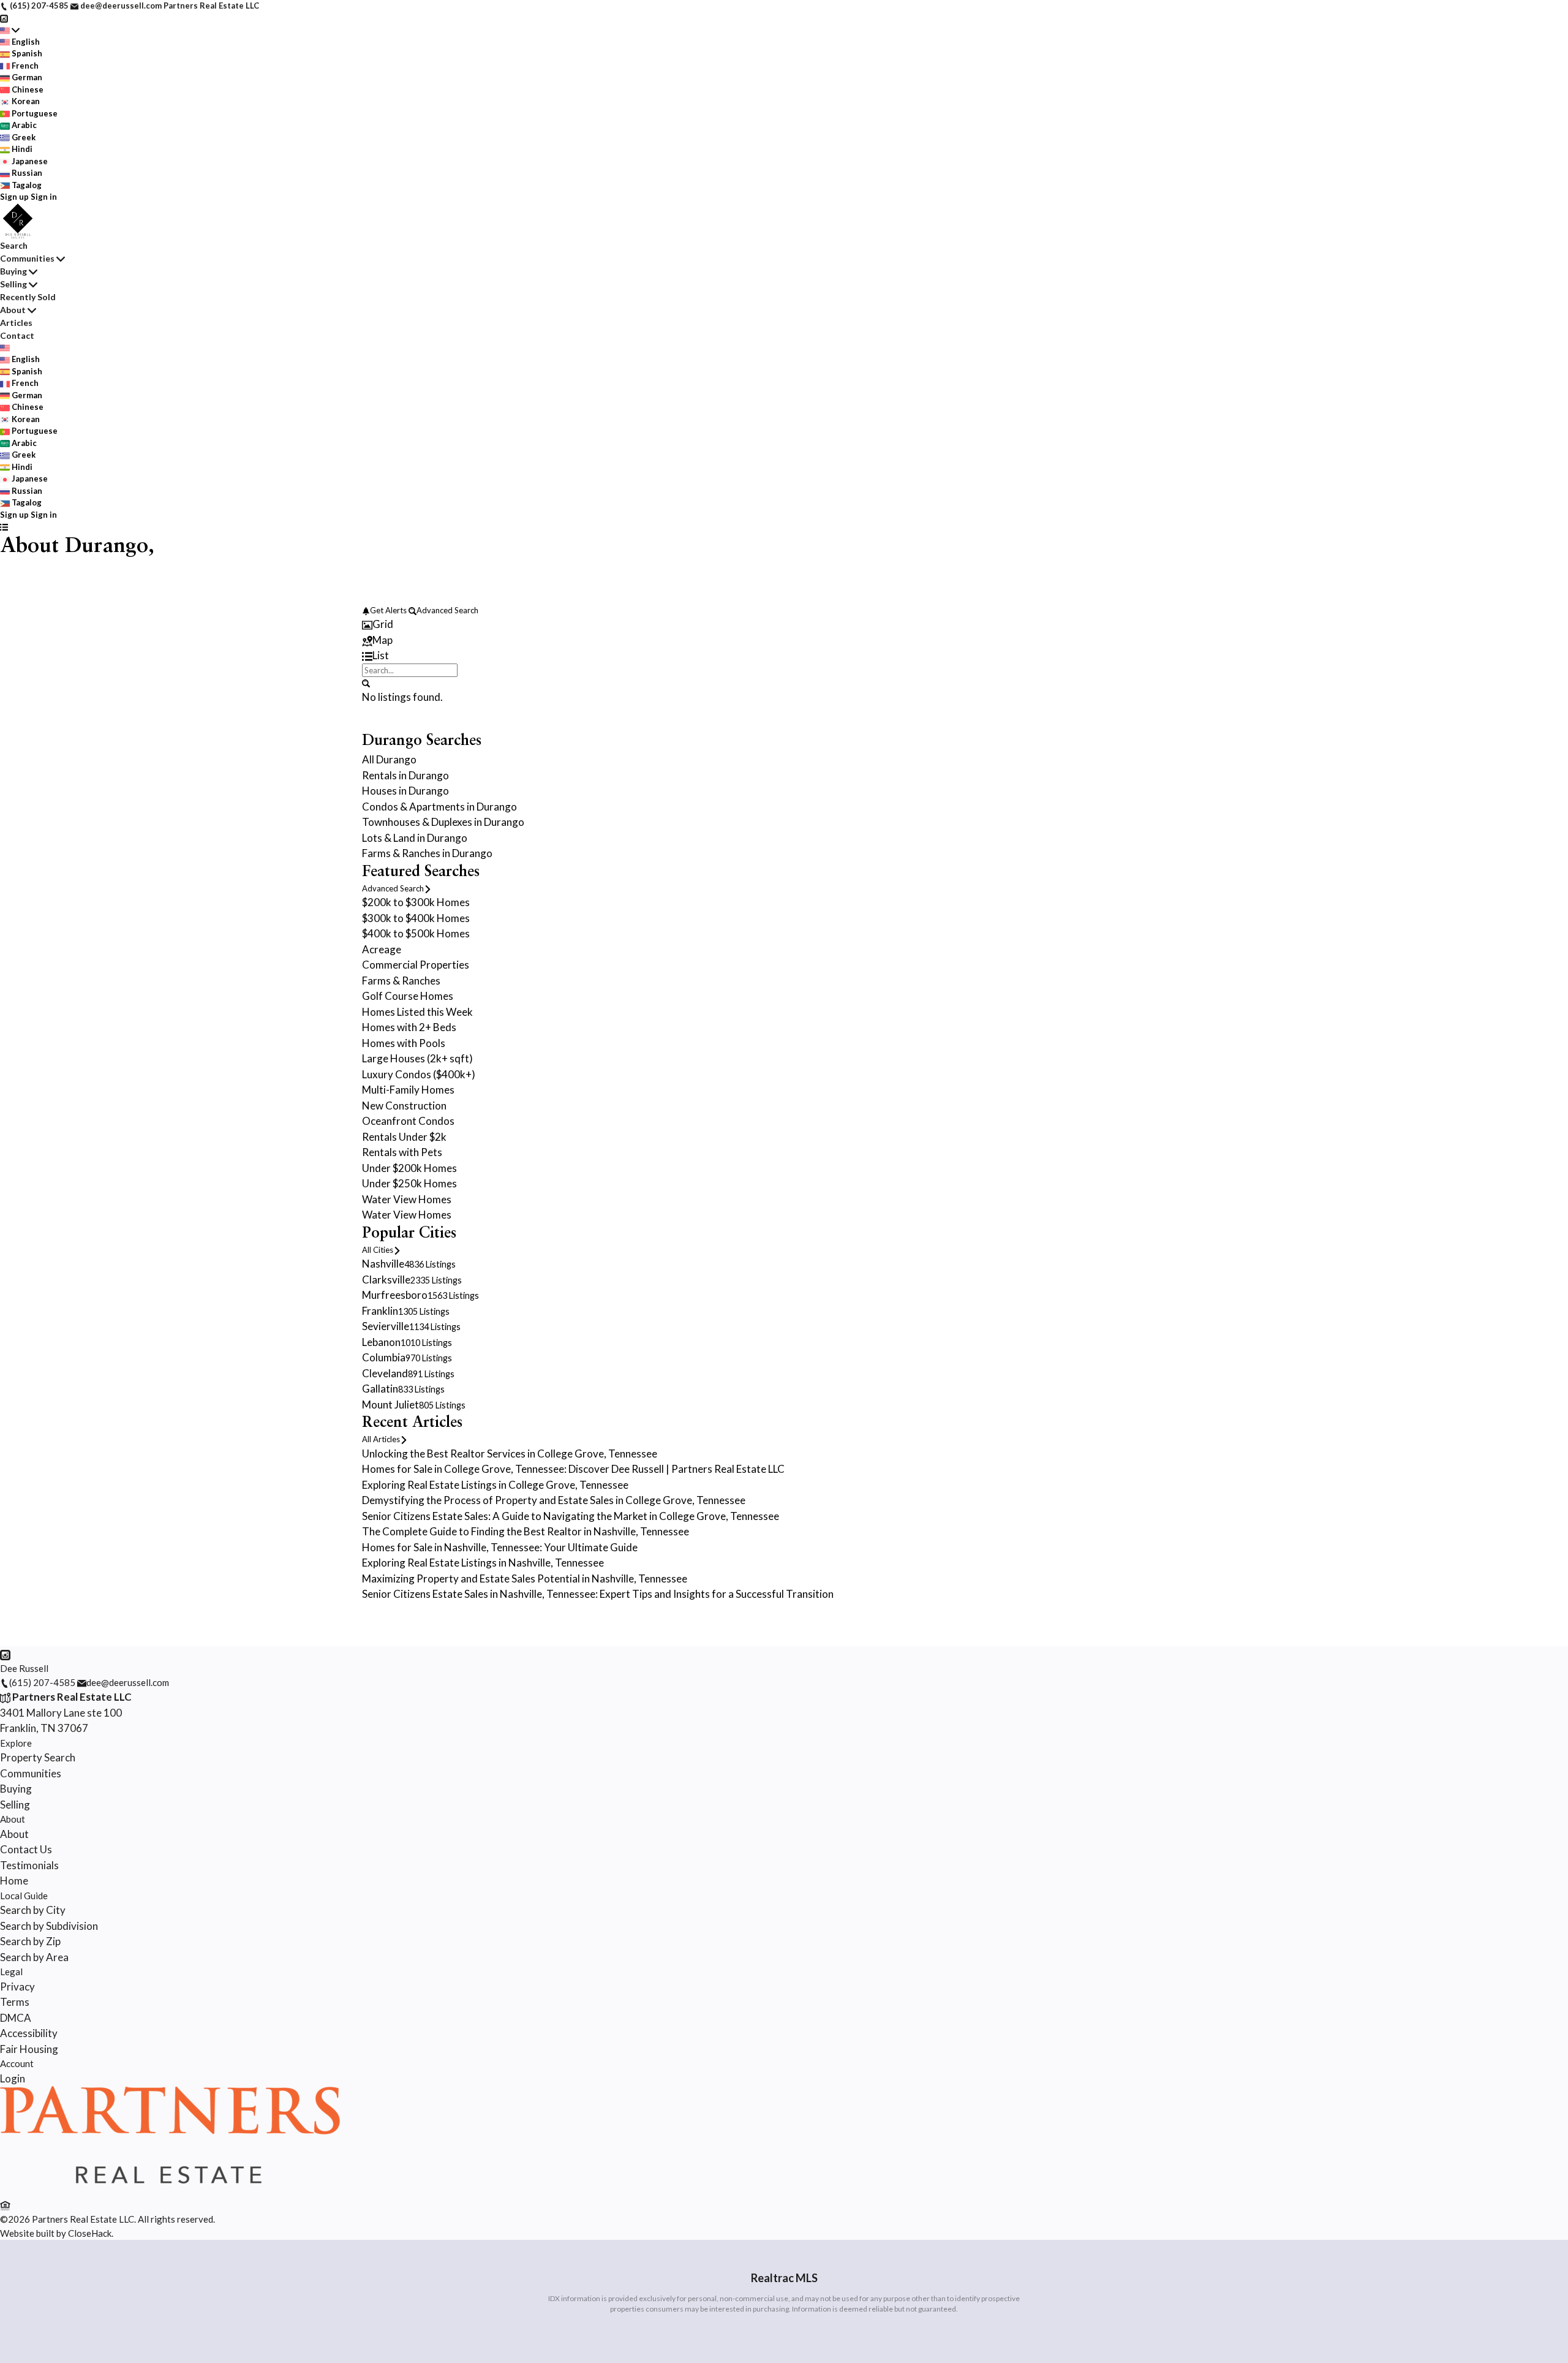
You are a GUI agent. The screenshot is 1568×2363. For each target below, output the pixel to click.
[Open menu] (4, 527)
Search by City (33, 1910)
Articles (16, 323)
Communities (27, 258)
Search (14, 245)
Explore (16, 1743)
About (13, 310)
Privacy (17, 1987)
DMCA (16, 2018)
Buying (13, 271)
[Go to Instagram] (4, 18)
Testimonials (29, 1865)
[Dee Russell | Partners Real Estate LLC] (170, 2190)
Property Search (38, 1757)
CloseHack (90, 2233)
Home (14, 1881)
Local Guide (24, 1896)
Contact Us (26, 1849)
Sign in (44, 197)
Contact (17, 335)
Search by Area (34, 1957)
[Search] (366, 682)
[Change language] (10, 30)
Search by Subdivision (49, 1926)
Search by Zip (30, 1941)
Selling (13, 284)
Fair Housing (29, 2049)
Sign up (14, 197)
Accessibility (29, 2033)
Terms (15, 2002)
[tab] (784, 624)
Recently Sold (28, 297)
